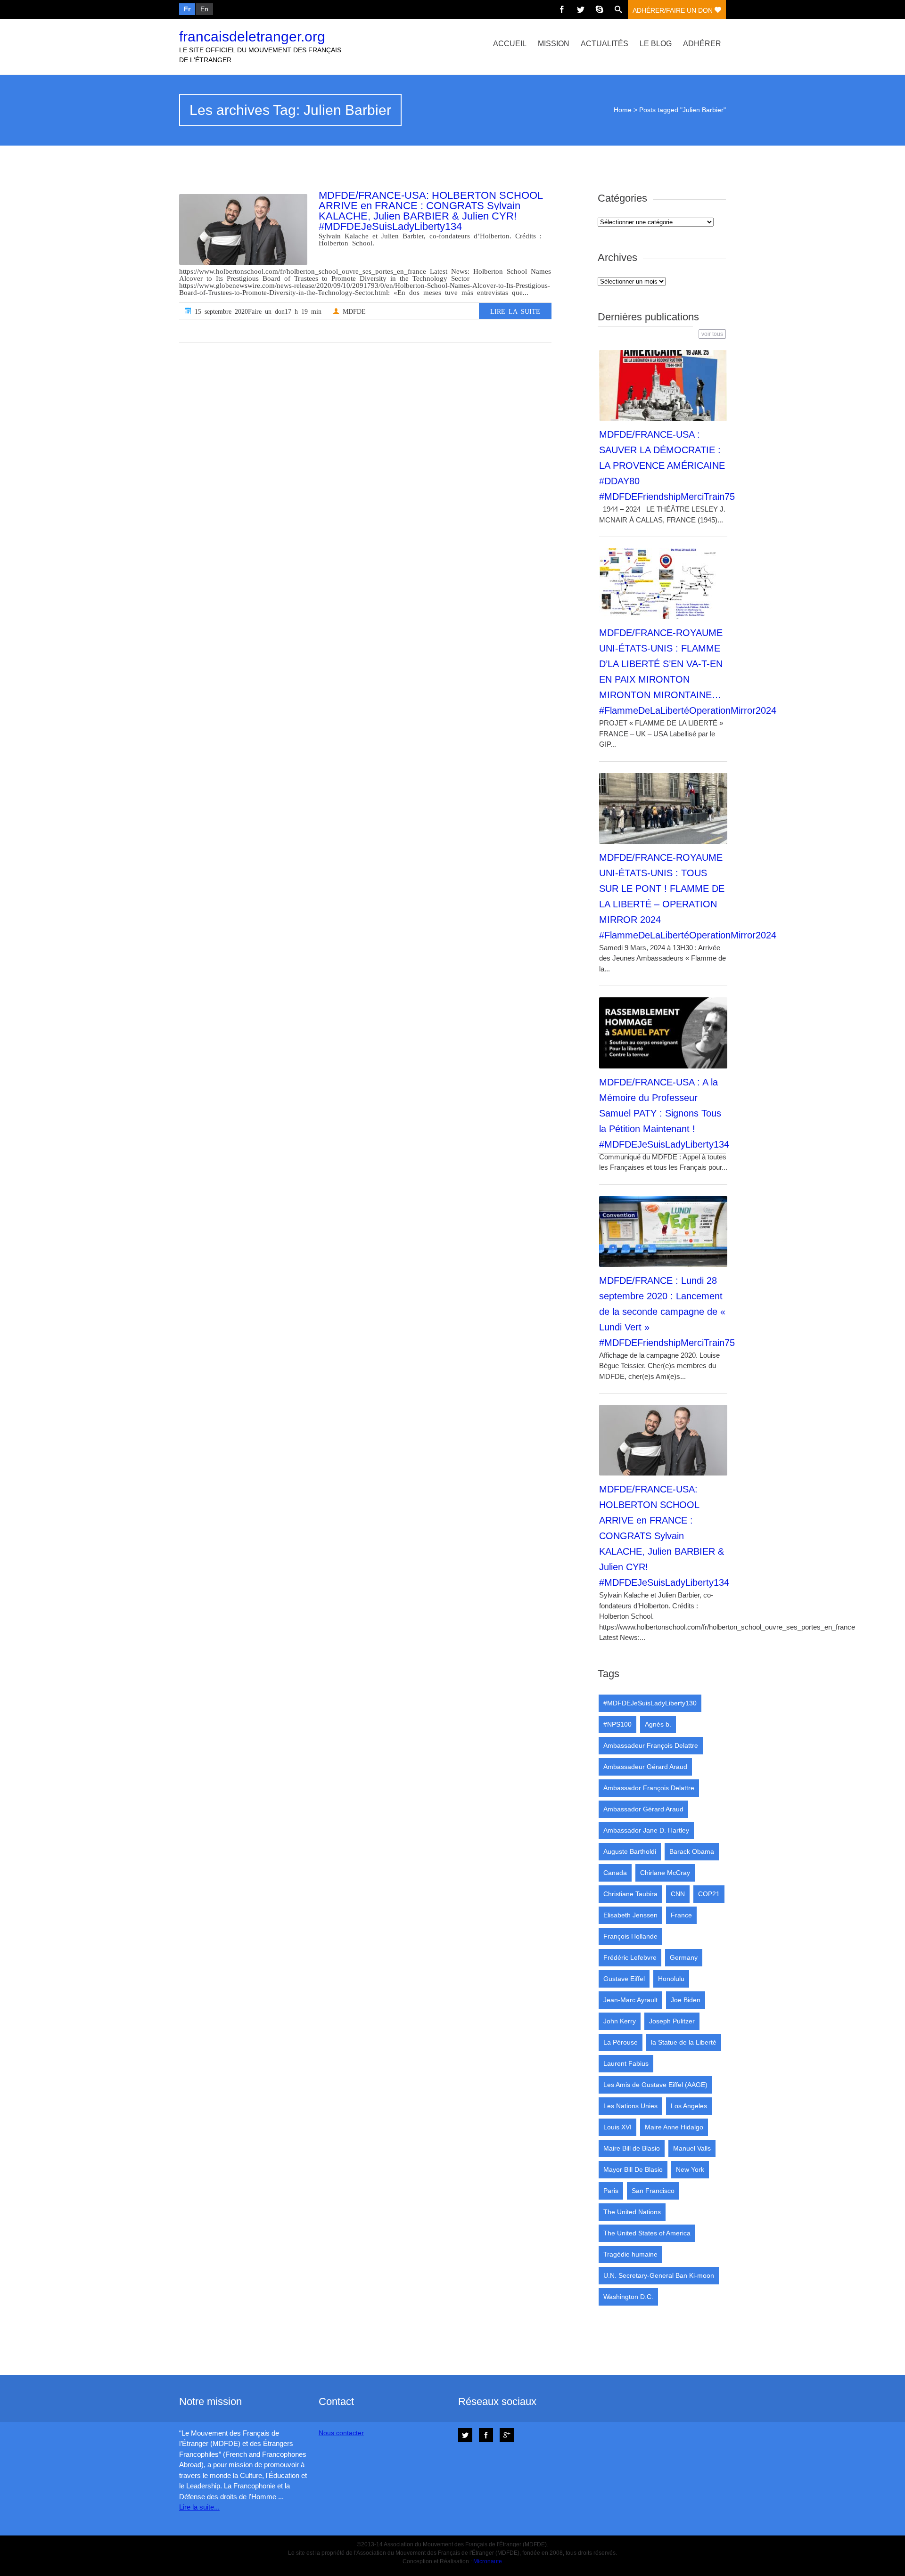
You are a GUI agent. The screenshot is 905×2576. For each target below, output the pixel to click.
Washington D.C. (628, 2297)
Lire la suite (515, 311)
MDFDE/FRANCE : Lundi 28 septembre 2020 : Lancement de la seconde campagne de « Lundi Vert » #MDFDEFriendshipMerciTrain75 (667, 1312)
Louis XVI (617, 2127)
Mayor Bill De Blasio (633, 2169)
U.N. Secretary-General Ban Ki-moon (659, 2275)
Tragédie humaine (630, 2254)
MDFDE (353, 311)
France (681, 1915)
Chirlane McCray (665, 1873)
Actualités (605, 44)
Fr (187, 9)
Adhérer (702, 44)
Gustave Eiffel (624, 1979)
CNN (678, 1894)
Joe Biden (686, 2000)
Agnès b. (658, 1724)
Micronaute (488, 2561)
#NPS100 (617, 1724)
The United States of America (647, 2233)
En (204, 9)
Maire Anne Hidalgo (674, 2127)
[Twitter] (581, 9)
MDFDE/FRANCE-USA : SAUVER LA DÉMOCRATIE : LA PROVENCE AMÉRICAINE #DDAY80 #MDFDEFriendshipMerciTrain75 (667, 465)
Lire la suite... (199, 2507)
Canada (615, 1873)
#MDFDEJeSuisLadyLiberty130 (650, 1703)
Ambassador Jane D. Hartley (646, 1830)
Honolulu (671, 1979)
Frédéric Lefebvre (630, 1957)
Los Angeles (689, 2106)
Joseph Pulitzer (672, 2021)
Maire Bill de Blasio (632, 2148)
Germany (684, 1957)
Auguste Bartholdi (630, 1851)
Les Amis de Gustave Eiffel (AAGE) (655, 2085)
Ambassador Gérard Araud (643, 1809)
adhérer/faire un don (674, 10)
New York (690, 2169)
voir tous (712, 334)
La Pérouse (621, 2042)
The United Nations (632, 2212)
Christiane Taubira (630, 1894)
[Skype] (600, 9)
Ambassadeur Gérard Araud (645, 1767)
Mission (554, 44)
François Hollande (630, 1936)
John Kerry (620, 2021)
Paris (611, 2191)
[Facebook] (562, 9)
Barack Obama (692, 1851)
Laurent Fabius (626, 2063)
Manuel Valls (692, 2148)
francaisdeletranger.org (252, 37)
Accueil (510, 44)
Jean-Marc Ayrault (630, 2000)
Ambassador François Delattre (649, 1788)
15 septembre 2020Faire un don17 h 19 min (256, 311)
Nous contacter (341, 2433)
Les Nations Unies (630, 2106)
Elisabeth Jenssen (630, 1915)
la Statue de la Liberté (684, 2042)
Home (623, 110)
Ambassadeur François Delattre (651, 1745)
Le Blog (656, 44)
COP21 (709, 1894)
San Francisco (653, 2191)
